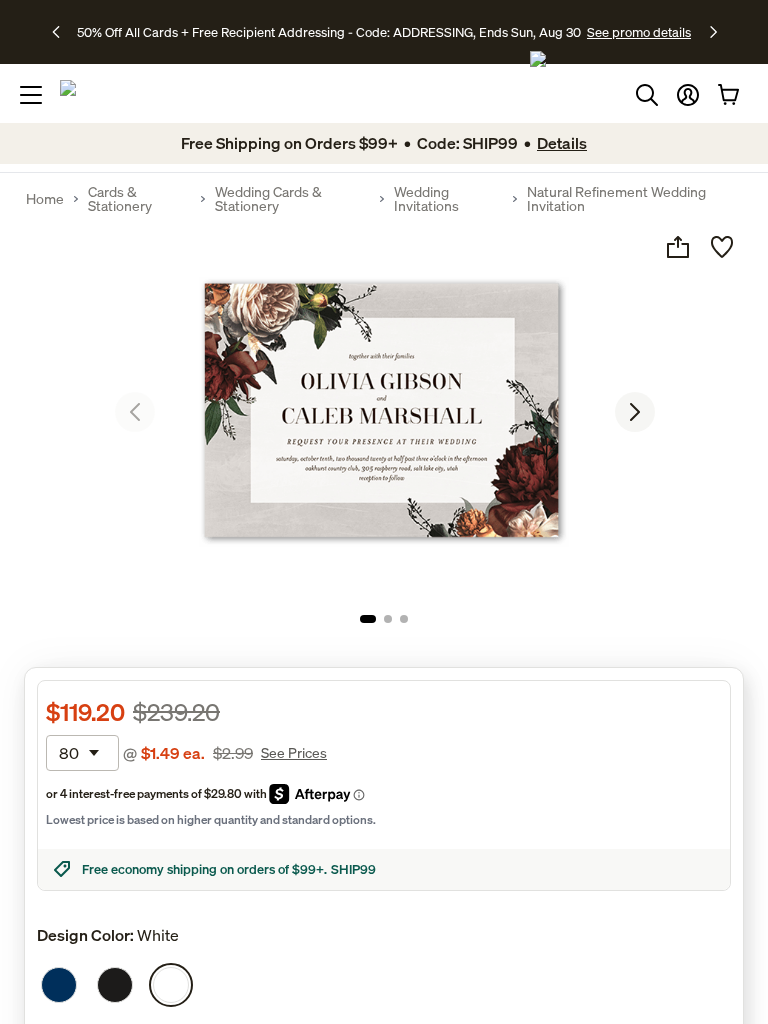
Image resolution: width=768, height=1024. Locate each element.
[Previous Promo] (62, 32)
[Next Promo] (713, 32)
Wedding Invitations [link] (426, 199)
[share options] (678, 247)
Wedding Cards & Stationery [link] (268, 199)
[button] (688, 95)
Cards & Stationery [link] (120, 199)
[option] (59, 985)
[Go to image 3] (404, 619)
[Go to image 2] (388, 619)
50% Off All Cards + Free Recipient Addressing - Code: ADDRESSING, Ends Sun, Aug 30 (329, 32)
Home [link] (45, 199)
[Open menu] (31, 95)
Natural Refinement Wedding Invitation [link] (616, 199)
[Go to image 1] (368, 619)
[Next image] (635, 412)
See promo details (639, 32)
